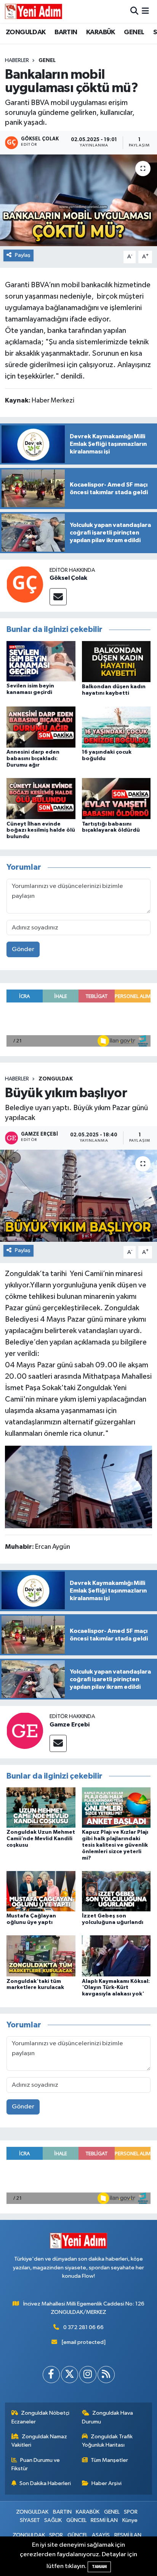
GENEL (134, 32)
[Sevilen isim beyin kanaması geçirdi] (41, 661)
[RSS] (106, 2375)
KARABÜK (101, 32)
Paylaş (23, 255)
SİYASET (30, 2520)
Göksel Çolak (68, 578)
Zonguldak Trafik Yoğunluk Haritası (107, 2441)
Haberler (17, 60)
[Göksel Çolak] (25, 584)
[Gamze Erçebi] (25, 1730)
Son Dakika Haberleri (45, 2483)
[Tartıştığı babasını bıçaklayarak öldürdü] (116, 798)
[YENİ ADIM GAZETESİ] (34, 11)
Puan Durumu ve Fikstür (36, 2464)
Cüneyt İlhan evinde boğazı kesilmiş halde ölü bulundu (41, 831)
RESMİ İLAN (104, 2520)
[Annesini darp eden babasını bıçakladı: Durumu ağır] (41, 727)
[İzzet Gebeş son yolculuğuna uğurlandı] (116, 1891)
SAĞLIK (53, 2520)
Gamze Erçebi (70, 1725)
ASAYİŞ (101, 2535)
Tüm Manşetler (109, 2460)
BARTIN (66, 32)
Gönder (23, 949)
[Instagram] (88, 2375)
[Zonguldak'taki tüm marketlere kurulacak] (41, 1956)
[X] (70, 2375)
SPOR (131, 2512)
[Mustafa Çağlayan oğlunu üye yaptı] (41, 1891)
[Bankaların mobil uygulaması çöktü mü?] (78, 200)
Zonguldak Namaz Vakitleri (39, 2441)
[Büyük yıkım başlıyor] (78, 1196)
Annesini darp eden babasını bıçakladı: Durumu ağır (33, 759)
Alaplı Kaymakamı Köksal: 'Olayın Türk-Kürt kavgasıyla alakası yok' (116, 1988)
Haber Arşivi (107, 2483)
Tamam (99, 2567)
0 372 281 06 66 (83, 2327)
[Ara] (134, 11)
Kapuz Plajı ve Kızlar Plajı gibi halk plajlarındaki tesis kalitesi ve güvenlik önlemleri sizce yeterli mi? (115, 1845)
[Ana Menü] (145, 11)
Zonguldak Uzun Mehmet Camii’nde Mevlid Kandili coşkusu (41, 1839)
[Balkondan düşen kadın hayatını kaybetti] (116, 661)
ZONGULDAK (26, 32)
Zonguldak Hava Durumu (108, 2417)
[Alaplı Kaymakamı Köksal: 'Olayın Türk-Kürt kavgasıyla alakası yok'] (116, 1956)
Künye (130, 2520)
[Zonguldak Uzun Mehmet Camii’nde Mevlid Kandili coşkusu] (41, 1807)
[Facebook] (51, 2375)
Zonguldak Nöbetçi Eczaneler (41, 2417)
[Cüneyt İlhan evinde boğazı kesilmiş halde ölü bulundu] (41, 798)
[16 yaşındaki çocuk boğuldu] (116, 727)
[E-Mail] (58, 597)
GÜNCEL (76, 2520)
